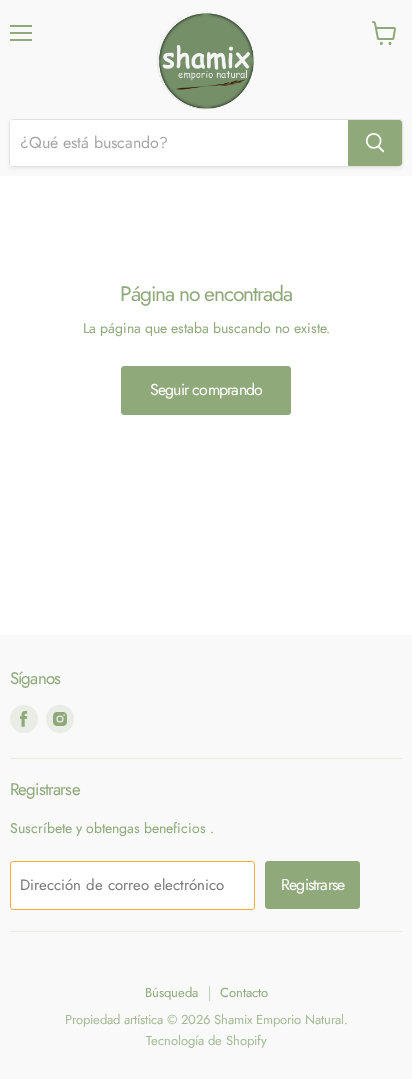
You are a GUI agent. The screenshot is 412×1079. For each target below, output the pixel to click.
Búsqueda (171, 992)
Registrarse (312, 884)
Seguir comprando (206, 389)
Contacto (244, 992)
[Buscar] (375, 143)
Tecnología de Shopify (206, 1040)
